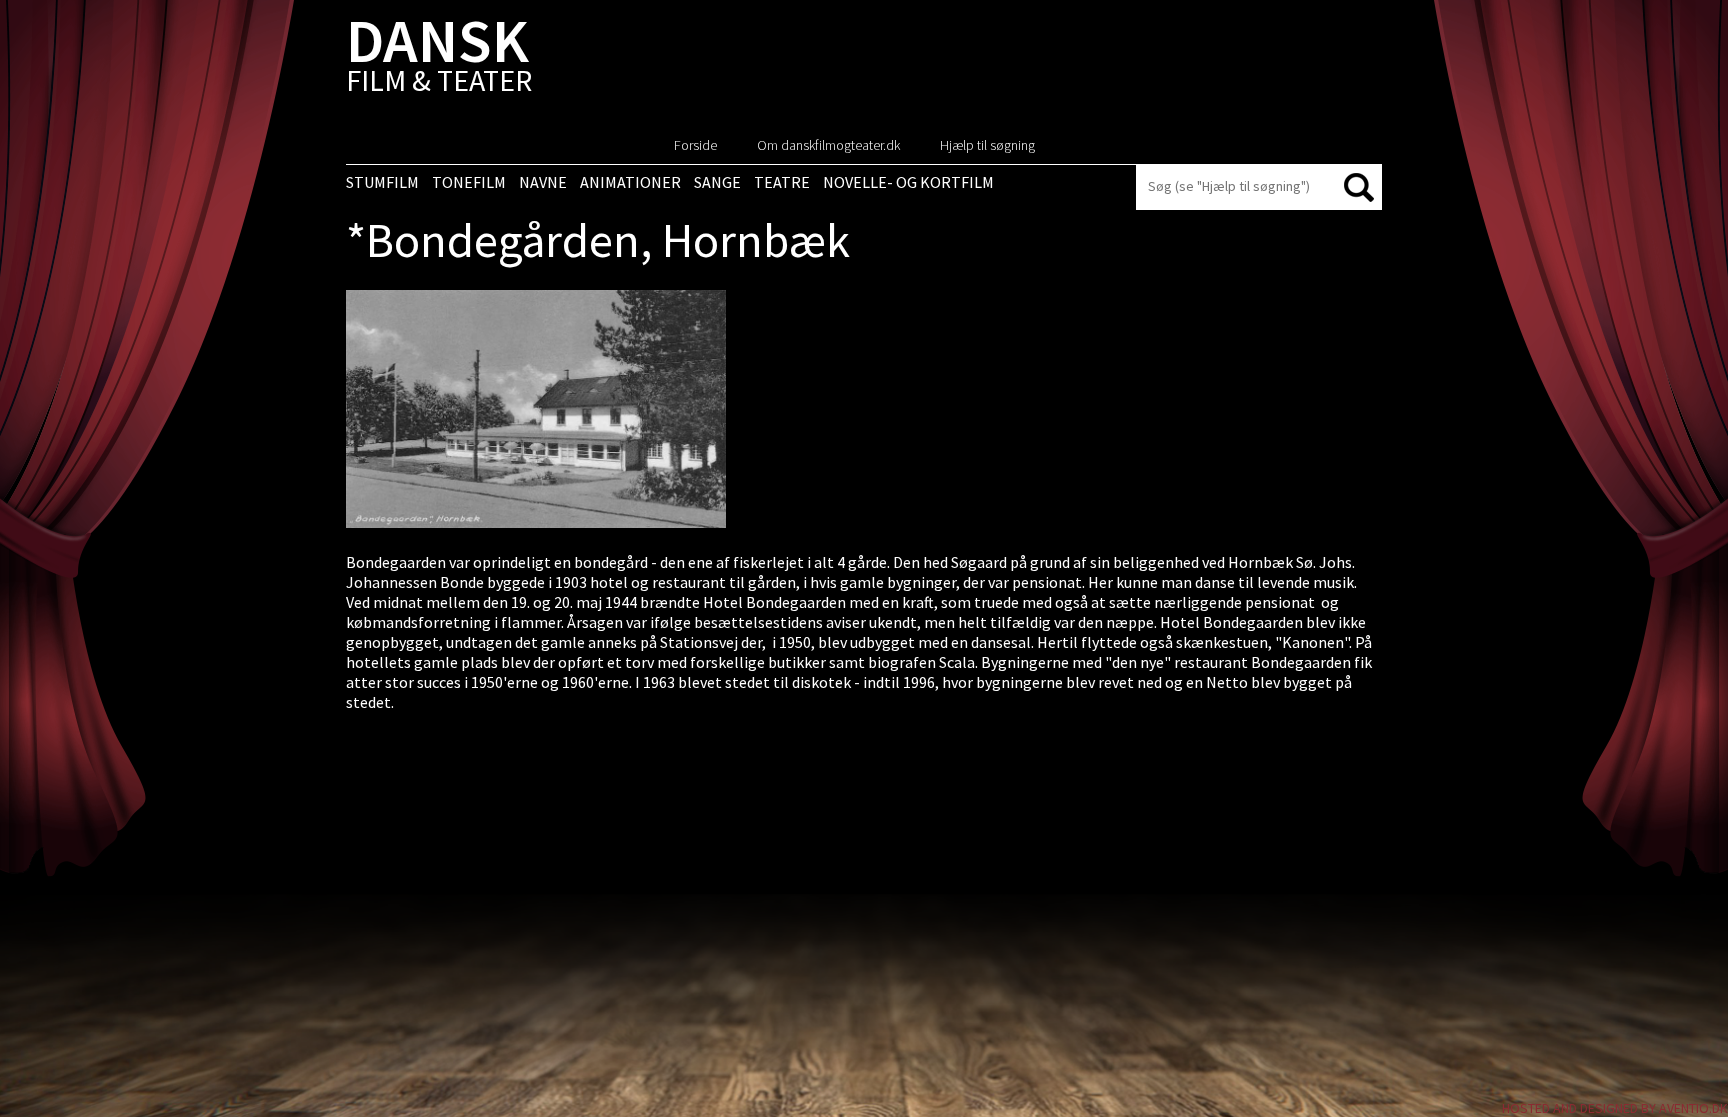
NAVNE (543, 182)
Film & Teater (439, 59)
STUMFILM (382, 182)
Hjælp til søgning (987, 145)
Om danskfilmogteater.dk (828, 145)
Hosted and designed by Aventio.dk (1615, 1108)
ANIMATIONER (630, 182)
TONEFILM (469, 182)
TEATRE (782, 182)
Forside (695, 145)
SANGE (717, 182)
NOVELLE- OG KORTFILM (908, 182)
